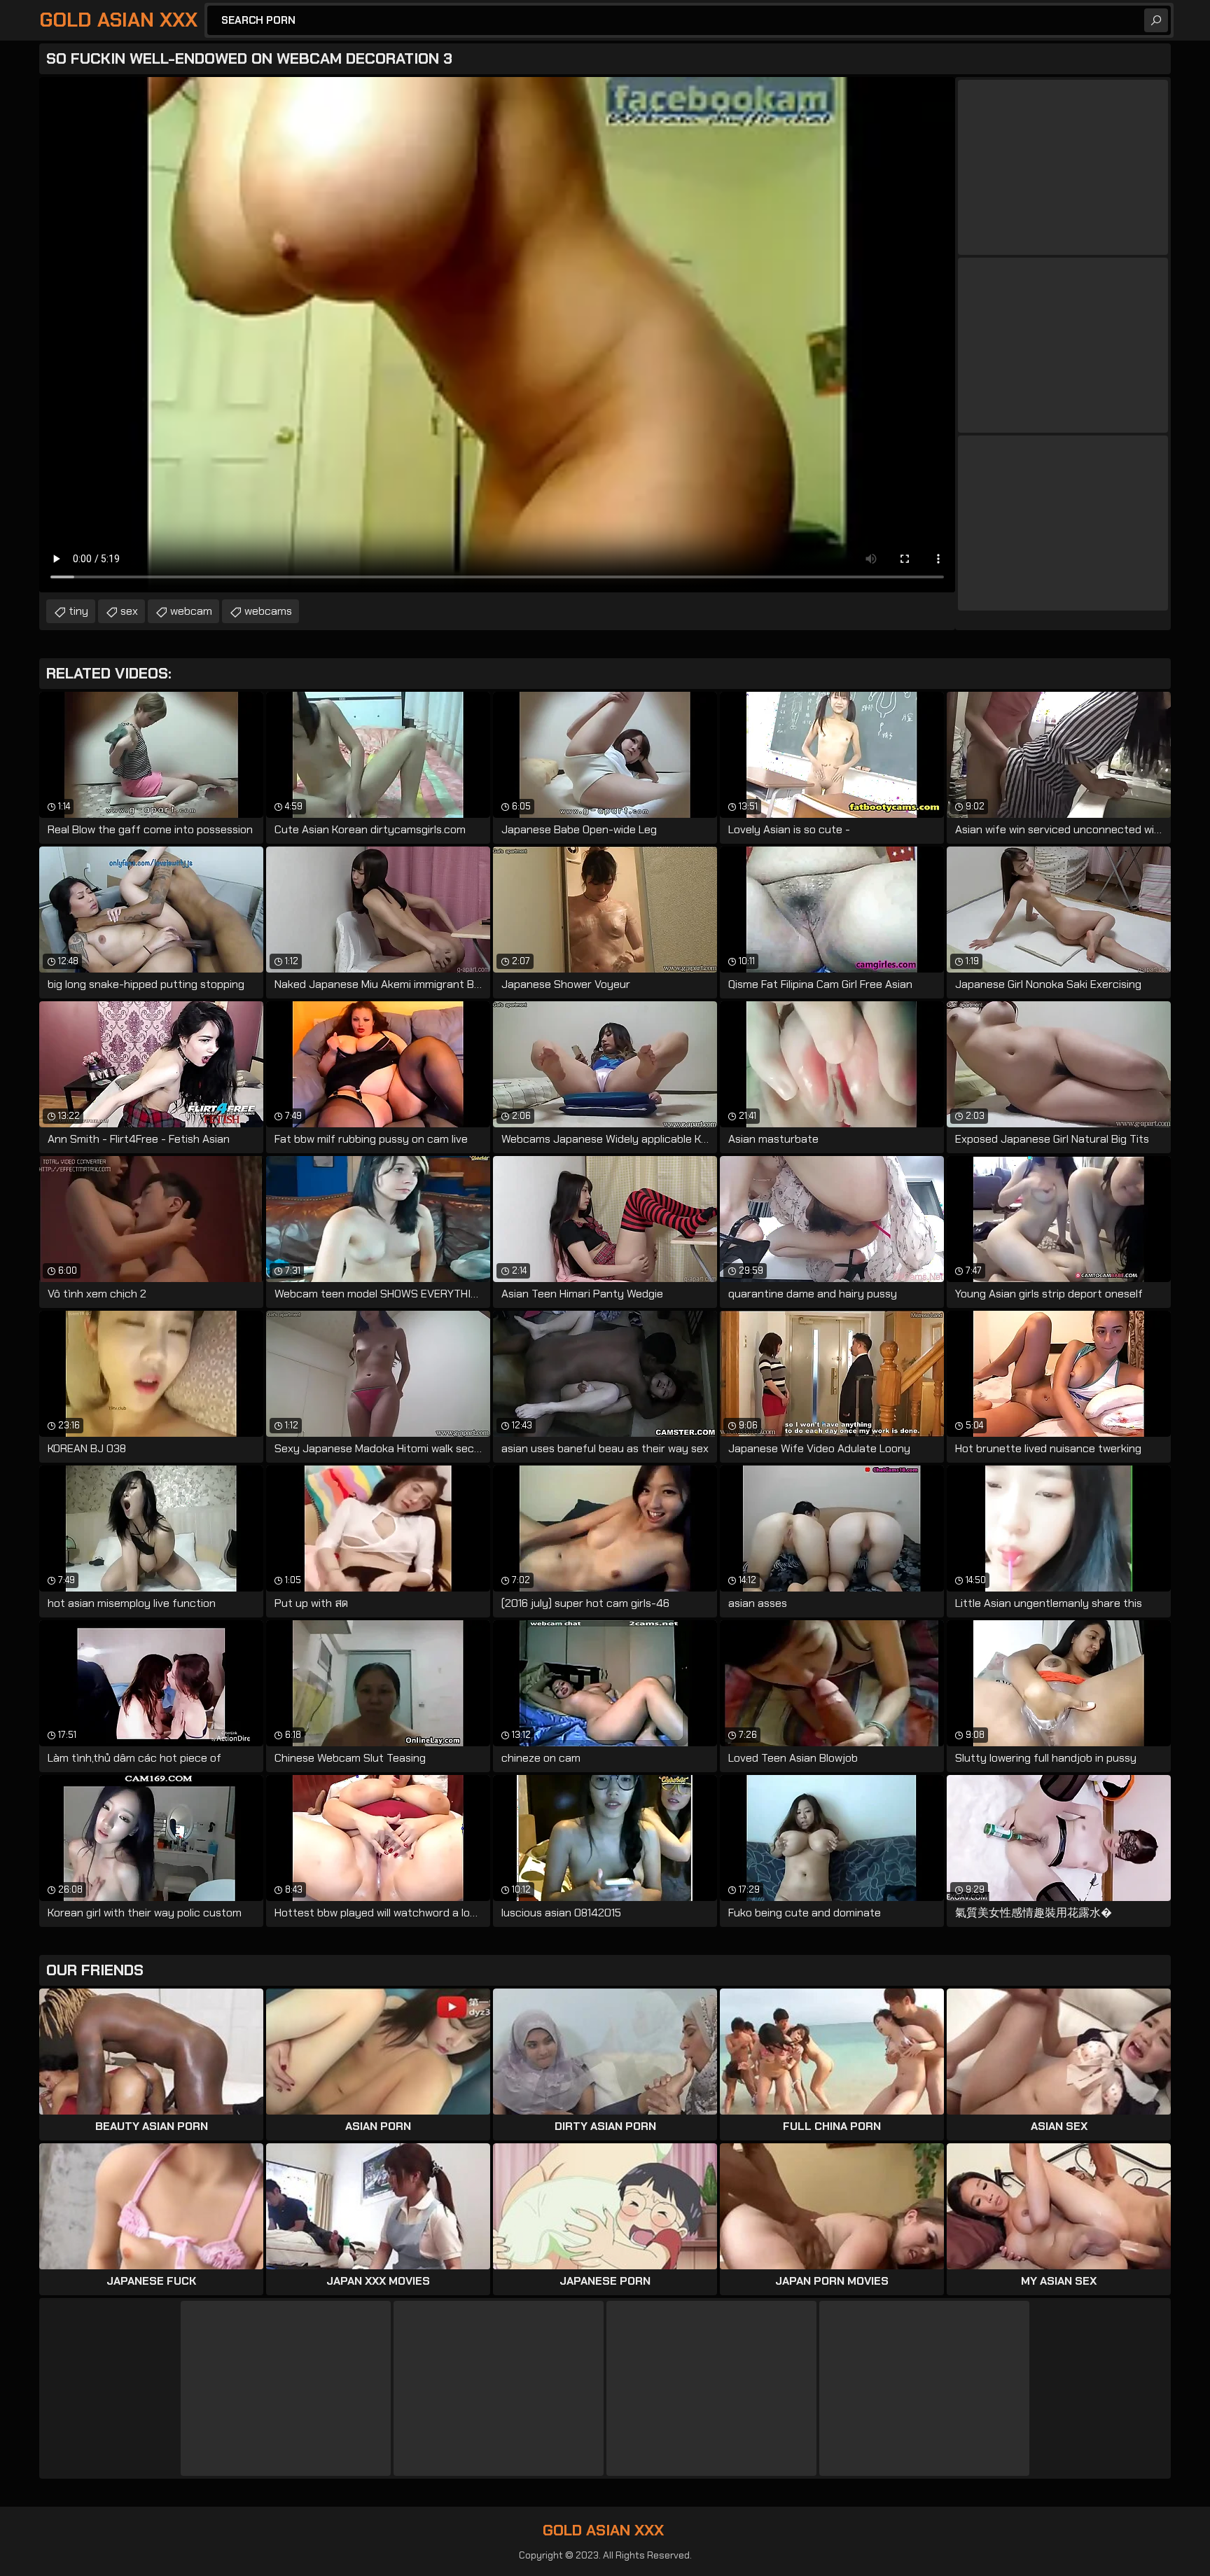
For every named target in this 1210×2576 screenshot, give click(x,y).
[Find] (1156, 20)
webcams (268, 611)
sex (129, 611)
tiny (78, 611)
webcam (191, 611)
